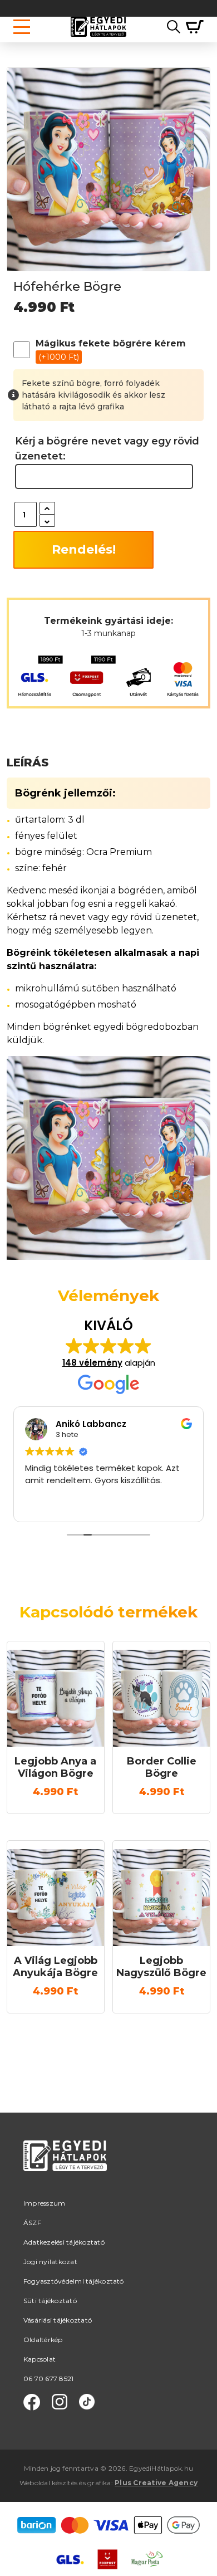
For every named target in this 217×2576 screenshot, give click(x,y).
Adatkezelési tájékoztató (64, 2242)
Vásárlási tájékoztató (58, 2320)
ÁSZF (32, 2223)
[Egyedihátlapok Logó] (98, 27)
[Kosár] (192, 27)
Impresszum (44, 2203)
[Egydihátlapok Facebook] (32, 2402)
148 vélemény (92, 1363)
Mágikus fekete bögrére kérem (111, 350)
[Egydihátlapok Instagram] (60, 2402)
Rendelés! (84, 549)
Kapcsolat (40, 2359)
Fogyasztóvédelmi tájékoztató (74, 2281)
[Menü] (22, 27)
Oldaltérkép (43, 2340)
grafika (99, 2483)
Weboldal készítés (48, 2483)
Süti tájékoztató (50, 2301)
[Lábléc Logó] (65, 2169)
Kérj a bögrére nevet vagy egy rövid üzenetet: (107, 449)
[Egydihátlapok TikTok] (87, 2402)
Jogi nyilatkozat (50, 2262)
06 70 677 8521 (48, 2379)
